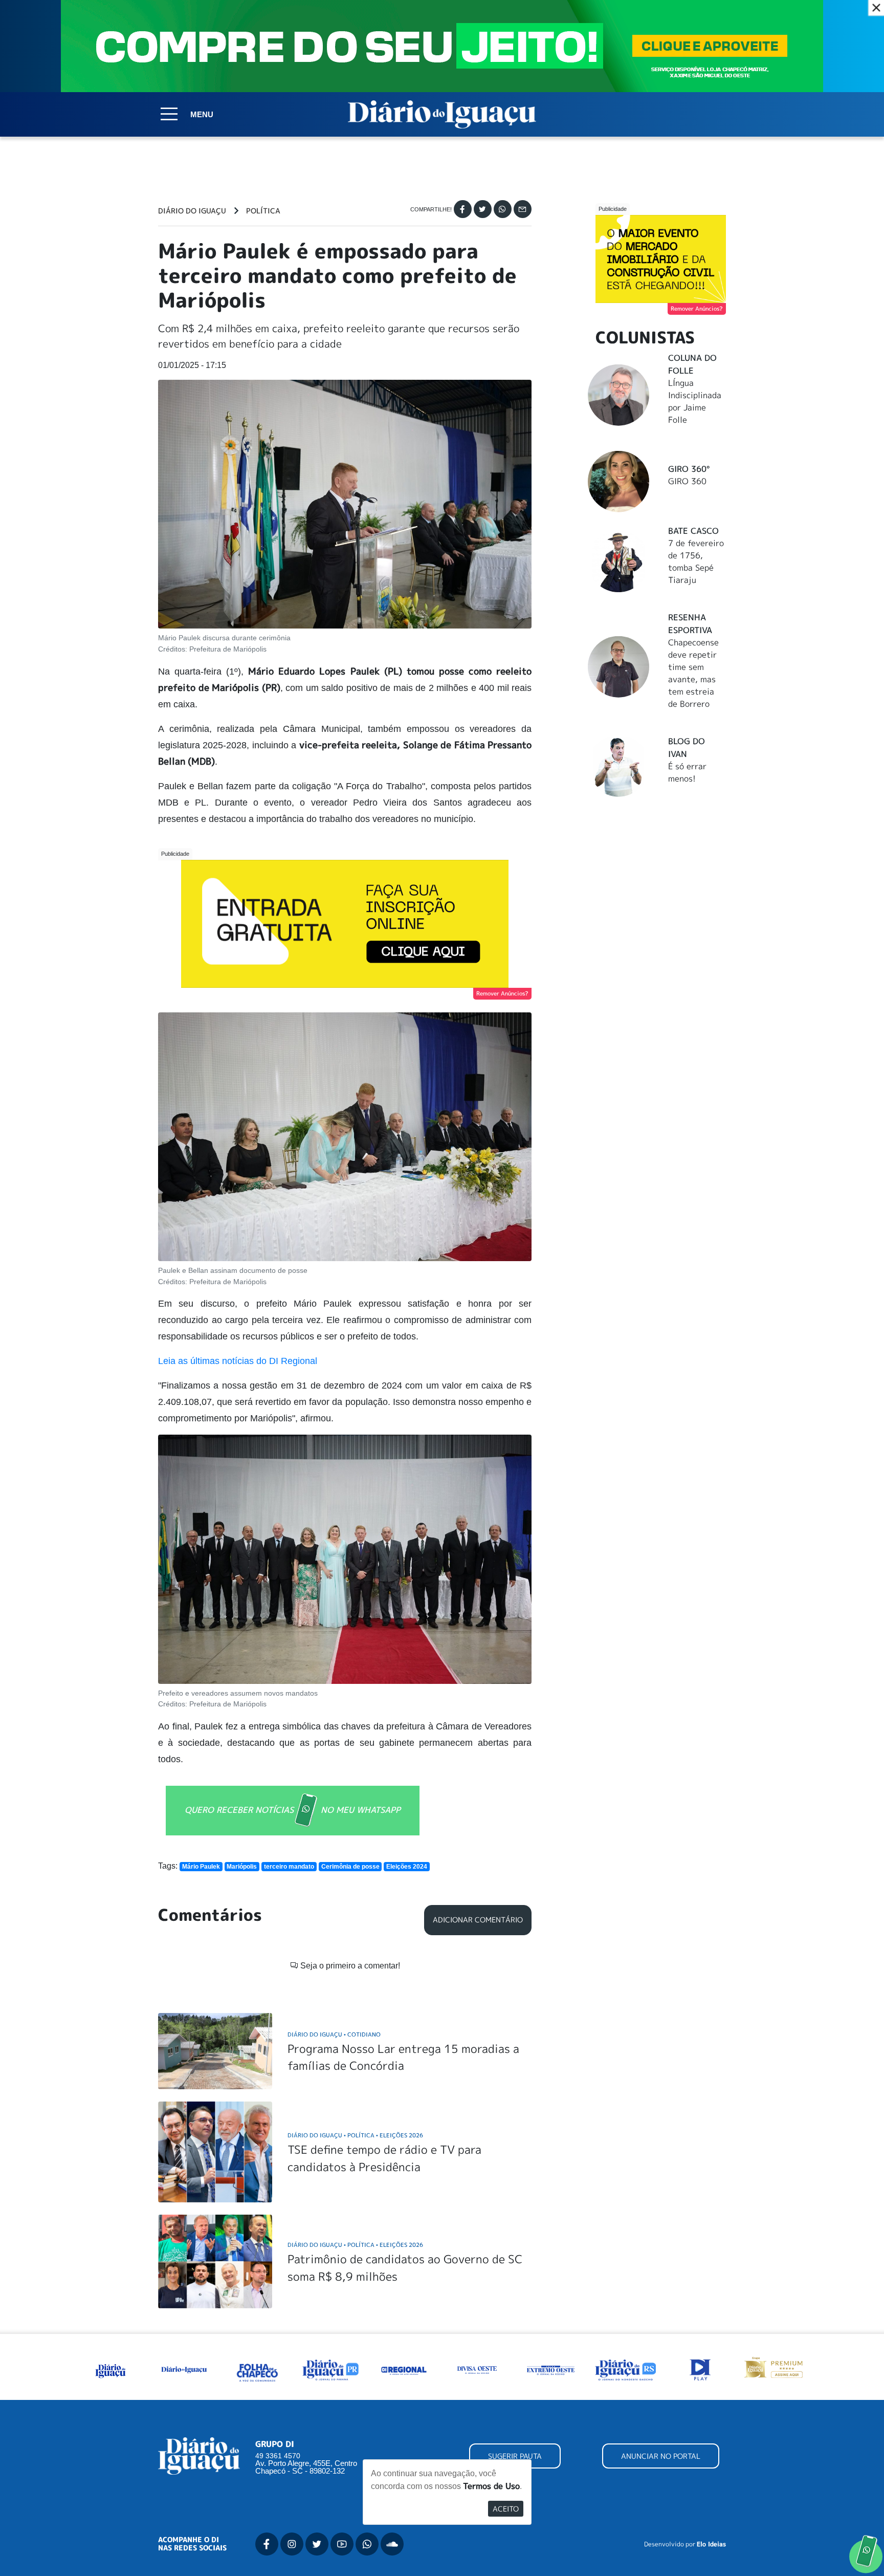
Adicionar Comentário (478, 1920)
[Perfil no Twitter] (317, 2544)
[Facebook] (463, 209)
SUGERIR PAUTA (515, 2456)
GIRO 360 (687, 481)
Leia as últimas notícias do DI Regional (238, 1361)
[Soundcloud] (392, 2544)
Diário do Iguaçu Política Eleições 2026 (355, 2135)
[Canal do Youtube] (342, 2544)
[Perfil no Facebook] (267, 2544)
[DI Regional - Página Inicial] (110, 2369)
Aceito (506, 2509)
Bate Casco (693, 531)
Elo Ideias (711, 2544)
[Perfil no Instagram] (292, 2544)
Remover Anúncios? (502, 993)
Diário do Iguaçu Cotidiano (334, 2034)
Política (263, 211)
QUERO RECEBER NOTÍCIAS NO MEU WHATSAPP (293, 1810)
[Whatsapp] (503, 209)
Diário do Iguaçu (192, 211)
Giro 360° (689, 469)
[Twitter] (483, 209)
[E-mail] (523, 209)
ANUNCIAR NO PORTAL (661, 2456)
